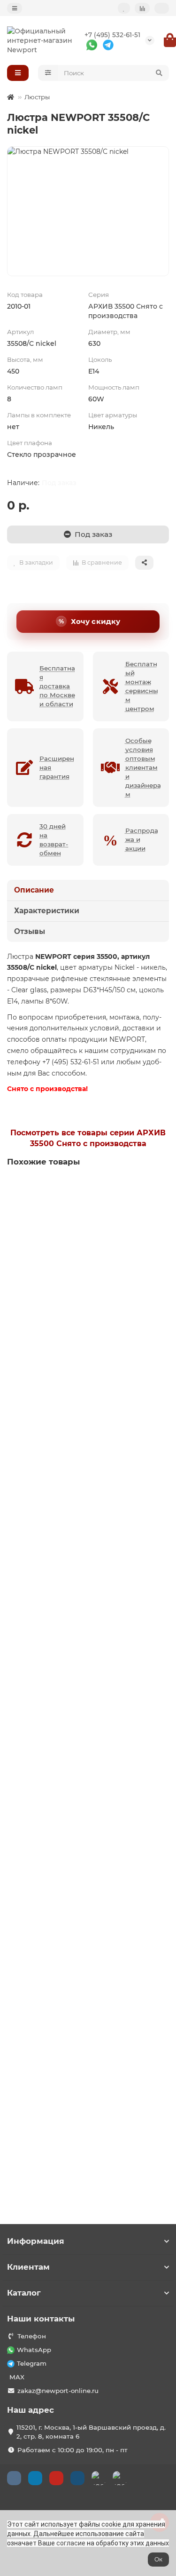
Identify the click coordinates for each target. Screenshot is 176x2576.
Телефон (32, 2336)
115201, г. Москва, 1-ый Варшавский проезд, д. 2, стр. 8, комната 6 (91, 2432)
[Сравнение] (142, 8)
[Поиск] (159, 73)
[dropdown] (15, 8)
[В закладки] (161, 1188)
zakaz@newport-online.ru (58, 2391)
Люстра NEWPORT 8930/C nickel (66, 1912)
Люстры (37, 97)
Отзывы (30, 931)
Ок (158, 2559)
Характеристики (47, 911)
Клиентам (28, 2267)
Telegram (32, 2363)
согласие (71, 2543)
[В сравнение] (161, 1206)
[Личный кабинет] (162, 8)
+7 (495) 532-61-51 (112, 35)
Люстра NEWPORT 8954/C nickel (66, 1709)
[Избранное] (124, 8)
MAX (17, 2377)
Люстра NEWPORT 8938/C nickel (66, 1498)
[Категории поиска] (48, 73)
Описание (34, 890)
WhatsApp (34, 2350)
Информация (36, 2241)
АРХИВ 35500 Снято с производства (126, 311)
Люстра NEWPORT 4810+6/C (58, 1295)
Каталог (24, 2293)
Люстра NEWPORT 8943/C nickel (66, 2114)
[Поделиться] (144, 563)
